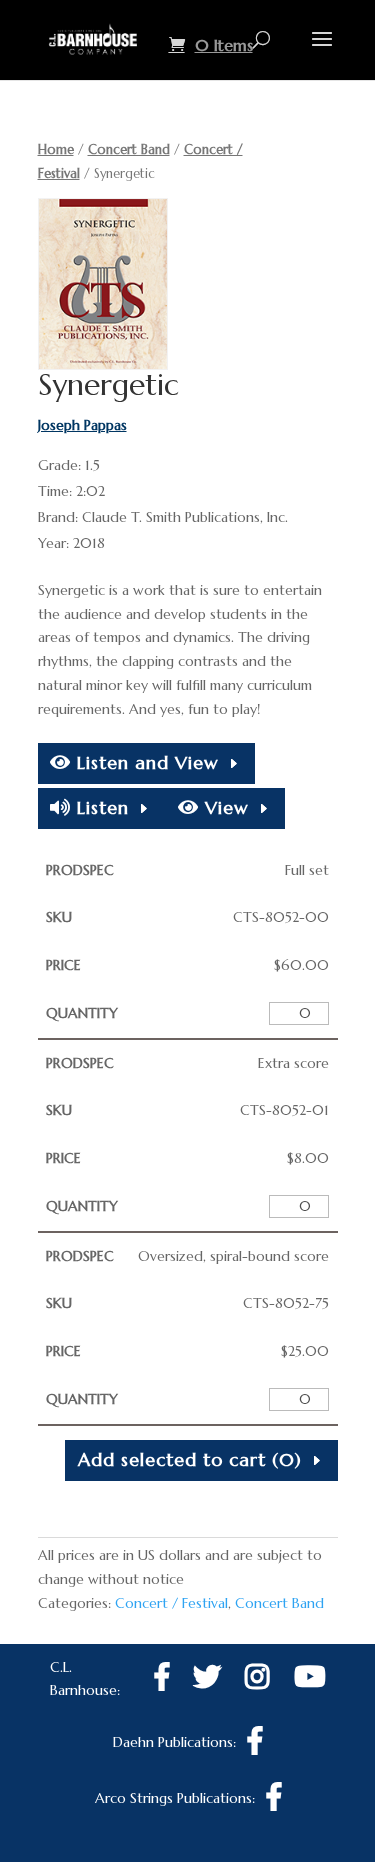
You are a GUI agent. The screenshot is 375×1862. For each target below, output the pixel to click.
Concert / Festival (171, 1603)
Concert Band (129, 149)
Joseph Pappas (82, 425)
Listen (100, 807)
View (224, 807)
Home (56, 149)
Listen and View (145, 762)
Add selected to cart (190, 1459)
